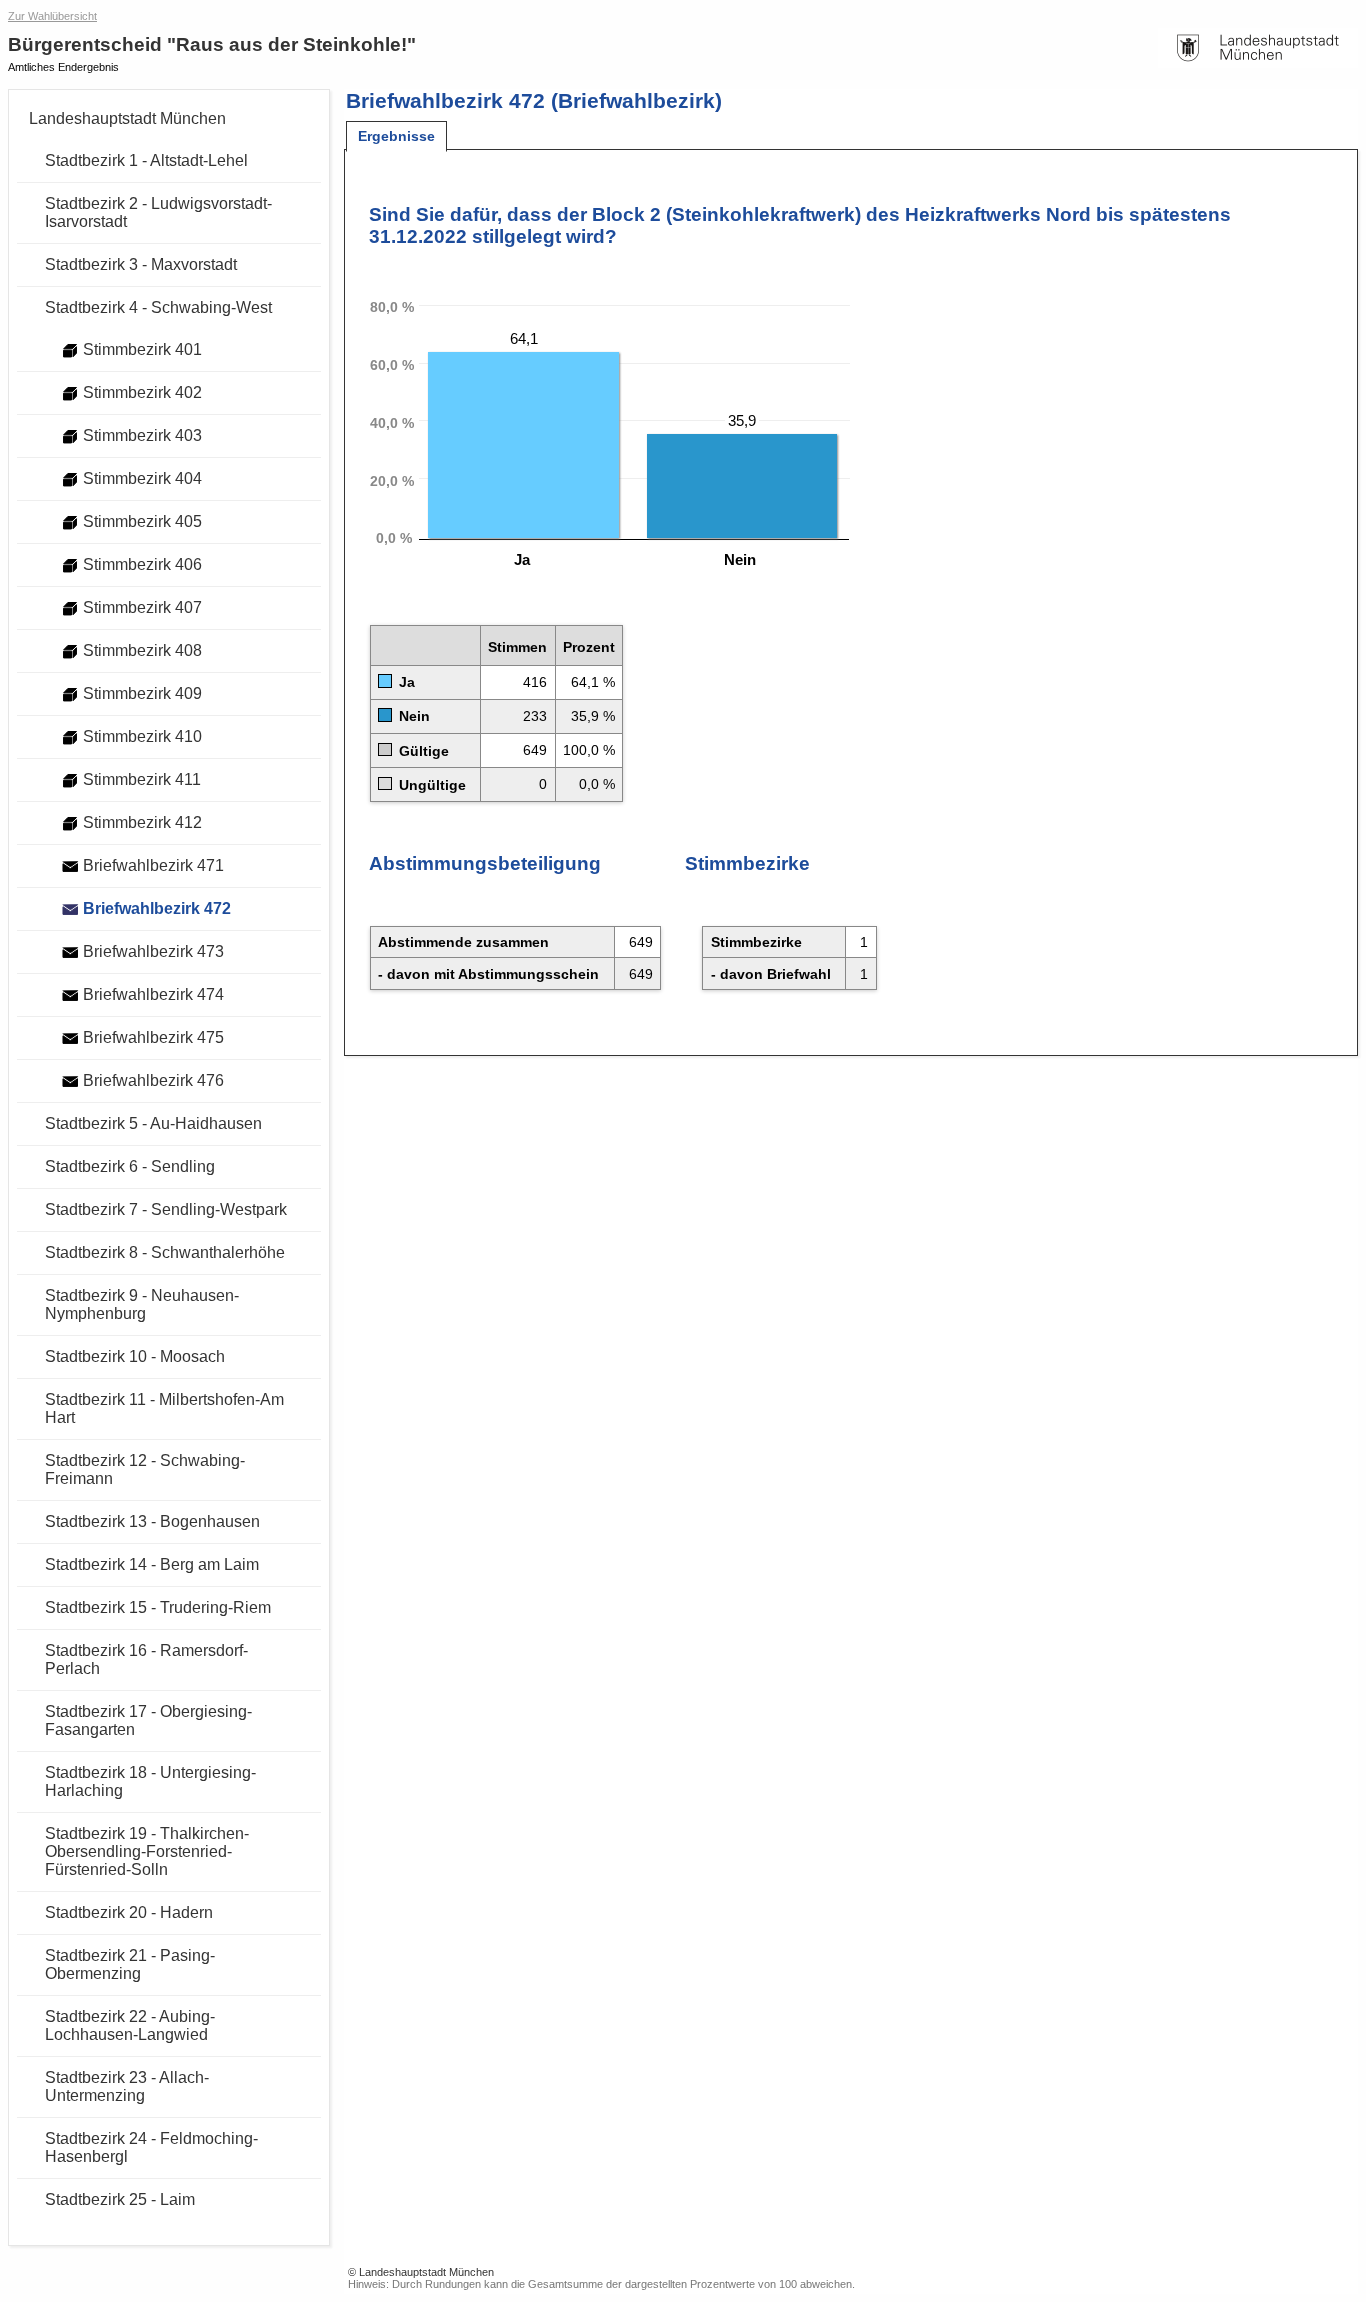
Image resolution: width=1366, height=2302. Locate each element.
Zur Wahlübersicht (52, 16)
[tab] (396, 136)
